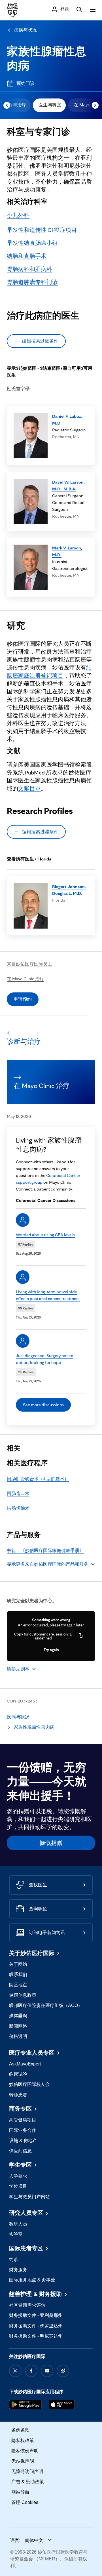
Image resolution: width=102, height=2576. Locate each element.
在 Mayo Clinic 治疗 (25, 979)
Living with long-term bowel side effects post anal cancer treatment (48, 1295)
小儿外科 (18, 215)
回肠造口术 (18, 1493)
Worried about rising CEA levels (45, 1235)
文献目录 (29, 788)
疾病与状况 (25, 30)
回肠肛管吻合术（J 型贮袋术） (38, 1479)
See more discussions (43, 1405)
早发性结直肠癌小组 (32, 243)
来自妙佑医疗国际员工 (29, 964)
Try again (51, 1650)
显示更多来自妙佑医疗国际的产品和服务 (48, 1564)
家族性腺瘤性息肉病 (34, 1727)
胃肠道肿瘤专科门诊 (32, 282)
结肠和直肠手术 (27, 256)
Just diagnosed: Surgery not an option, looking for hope (44, 1359)
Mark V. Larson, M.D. (67, 551)
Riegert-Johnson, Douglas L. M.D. (69, 890)
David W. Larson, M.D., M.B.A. (68, 485)
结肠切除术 (18, 1508)
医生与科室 (50, 105)
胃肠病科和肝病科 (29, 269)
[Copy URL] (81, 1636)
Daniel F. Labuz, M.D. (67, 420)
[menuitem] (49, 105)
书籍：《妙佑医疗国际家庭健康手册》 (45, 1551)
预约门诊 (25, 83)
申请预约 (23, 999)
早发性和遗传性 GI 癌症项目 (42, 230)
